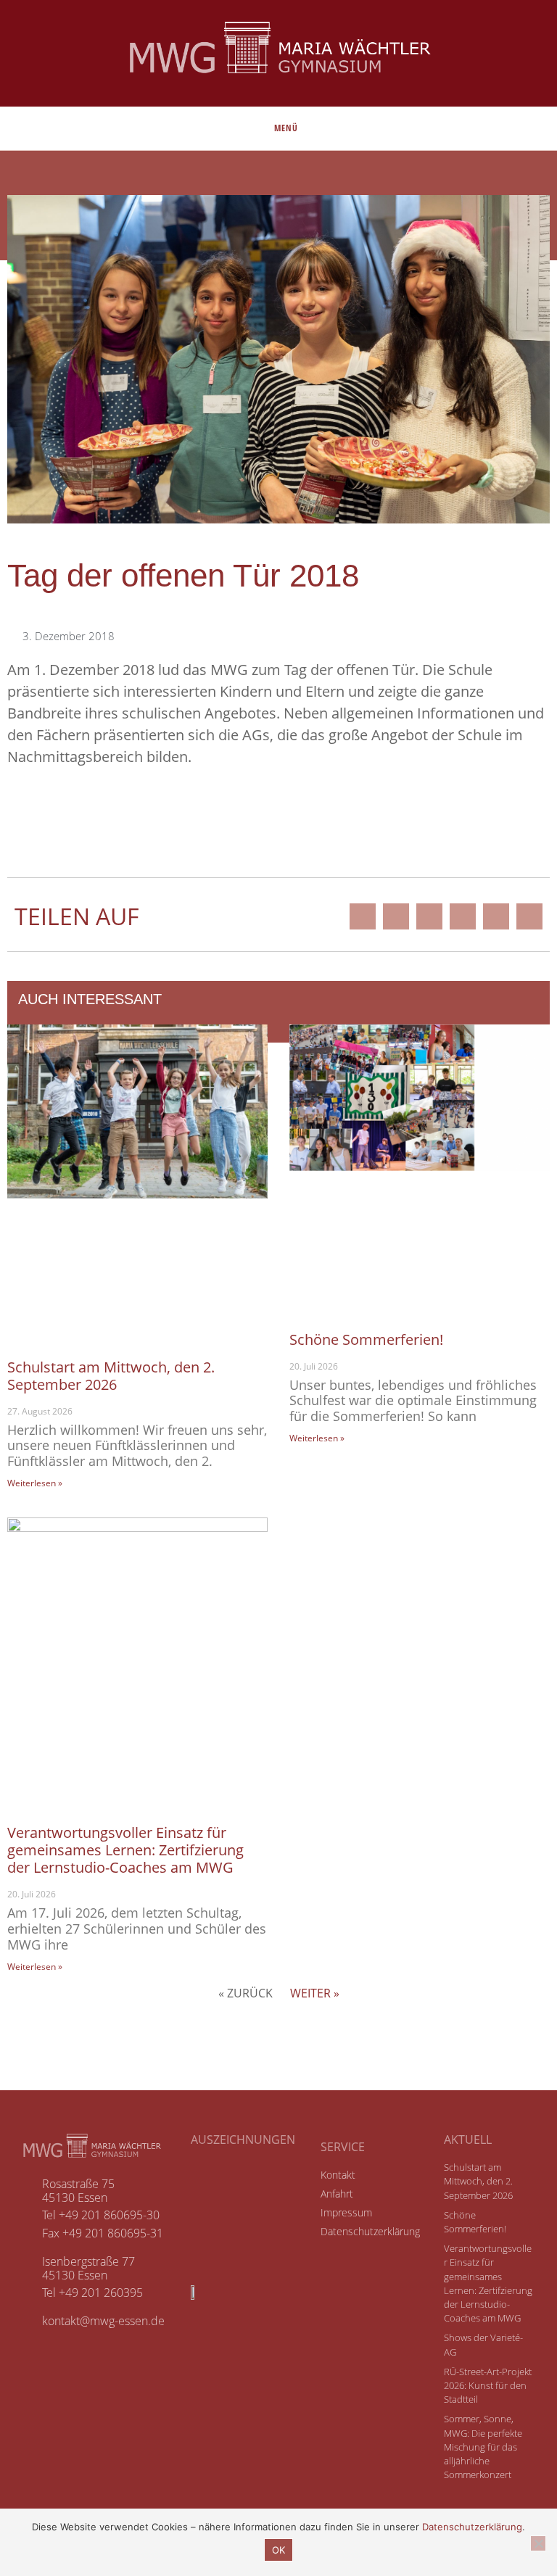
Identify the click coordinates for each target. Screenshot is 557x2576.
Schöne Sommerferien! (366, 1339)
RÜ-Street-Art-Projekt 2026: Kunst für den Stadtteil (488, 2385)
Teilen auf (77, 916)
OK (278, 2550)
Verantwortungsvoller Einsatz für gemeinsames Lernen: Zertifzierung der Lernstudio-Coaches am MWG (125, 1850)
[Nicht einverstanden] (538, 2543)
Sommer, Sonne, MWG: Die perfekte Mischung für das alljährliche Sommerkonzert (483, 2447)
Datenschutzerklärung (472, 2527)
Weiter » (315, 1993)
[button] (363, 916)
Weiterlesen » (35, 1483)
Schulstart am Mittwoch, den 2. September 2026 (111, 1376)
